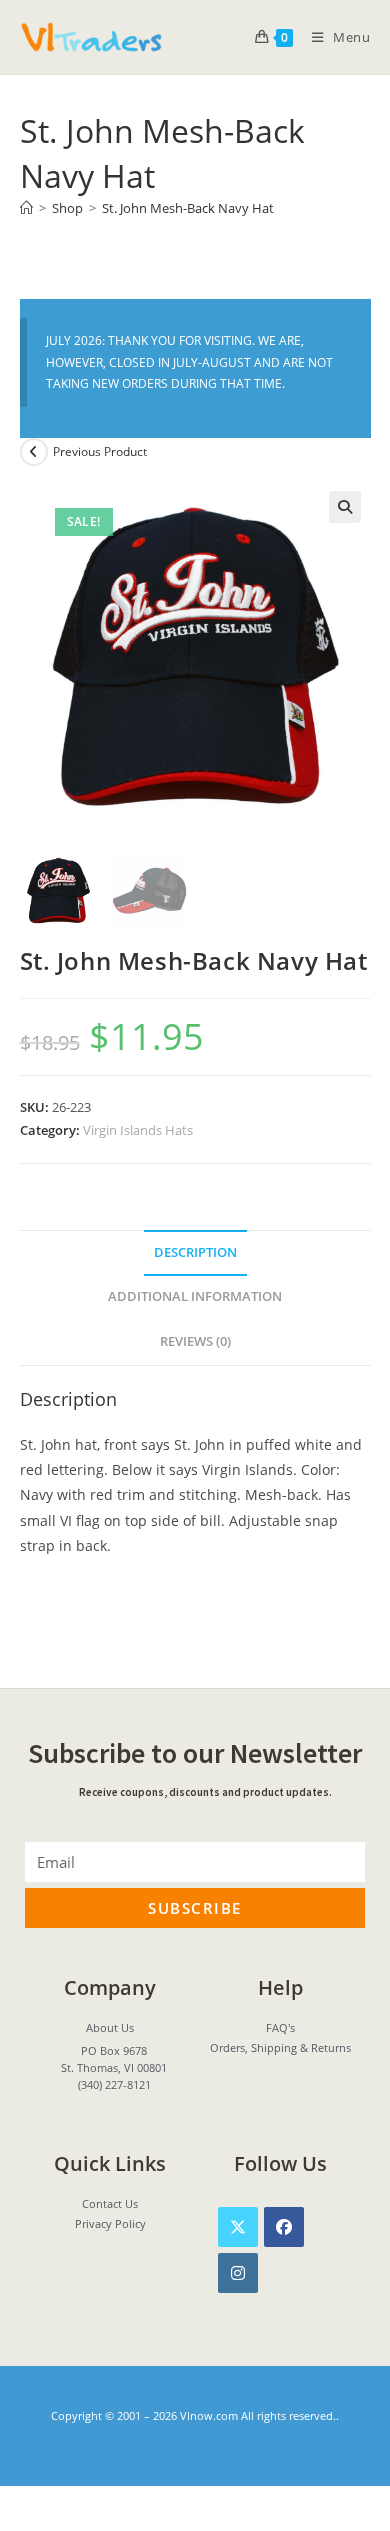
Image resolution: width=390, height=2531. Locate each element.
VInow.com (209, 2415)
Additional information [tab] (195, 1296)
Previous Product (100, 451)
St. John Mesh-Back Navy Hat (188, 208)
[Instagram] (238, 2273)
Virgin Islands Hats (138, 1130)
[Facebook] (284, 2227)
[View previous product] (34, 452)
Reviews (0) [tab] (195, 1341)
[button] (345, 507)
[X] (238, 2227)
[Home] (26, 208)
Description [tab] (195, 1252)
